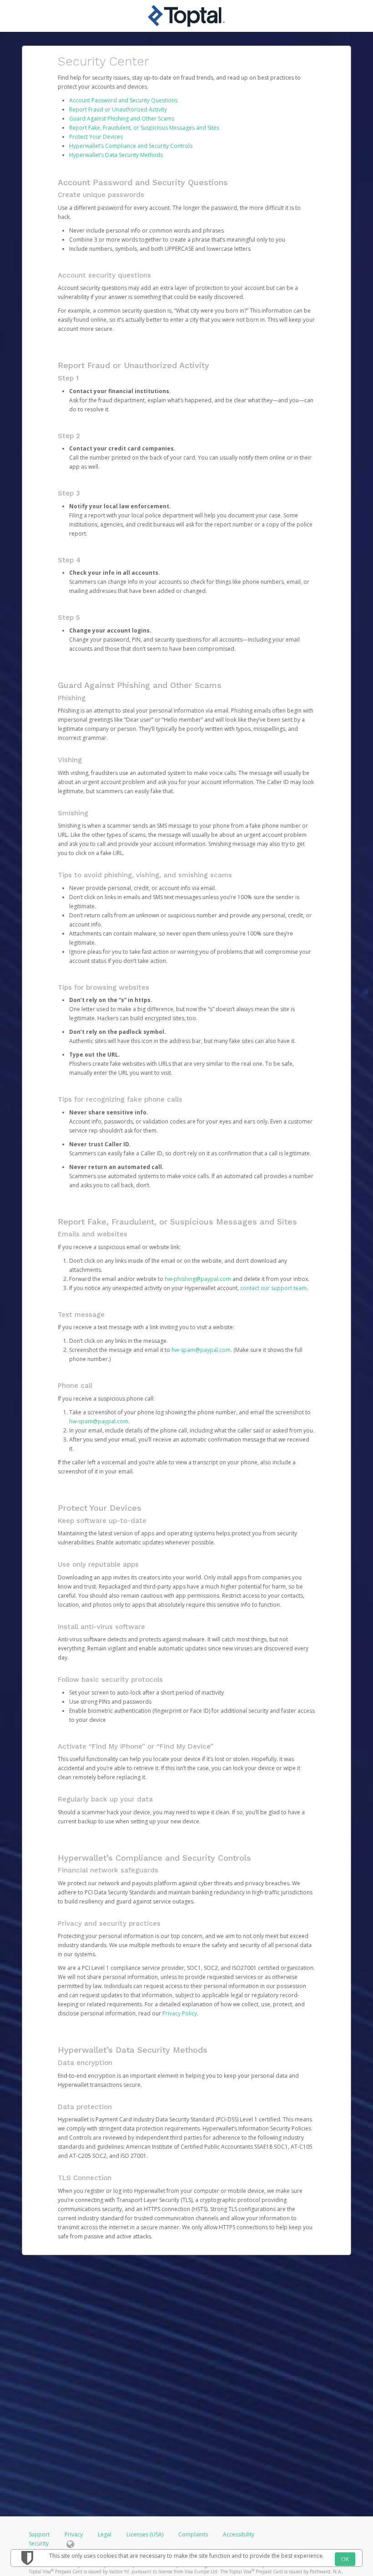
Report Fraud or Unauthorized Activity (118, 109)
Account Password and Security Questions (123, 100)
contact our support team (273, 1288)
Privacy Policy (180, 2013)
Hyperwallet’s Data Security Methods (116, 155)
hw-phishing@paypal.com (198, 1279)
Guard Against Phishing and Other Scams (122, 119)
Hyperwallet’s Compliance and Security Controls (131, 146)
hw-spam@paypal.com (201, 1350)
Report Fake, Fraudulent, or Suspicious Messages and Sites (144, 128)
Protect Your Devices (96, 137)
